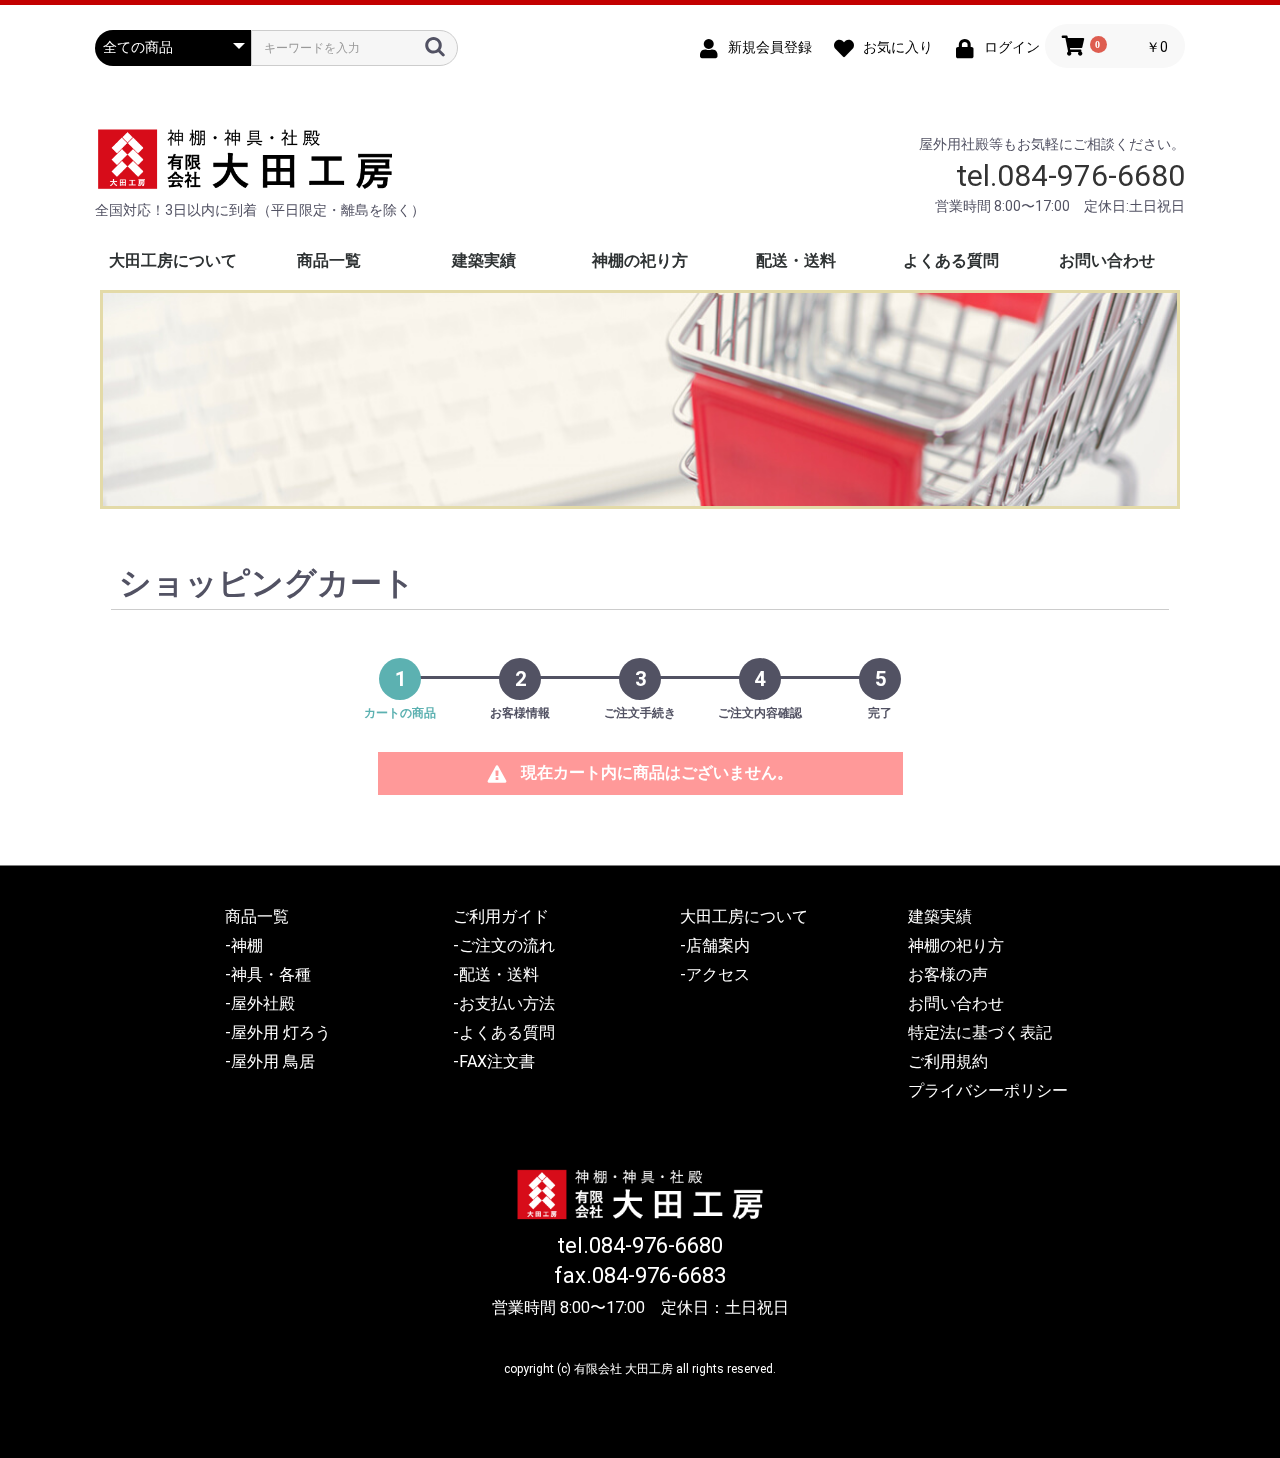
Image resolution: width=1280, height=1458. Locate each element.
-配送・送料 (496, 974)
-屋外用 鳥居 (270, 1061)
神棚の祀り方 (640, 260)
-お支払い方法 (504, 1003)
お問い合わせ (1107, 260)
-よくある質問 (504, 1032)
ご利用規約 (948, 1061)
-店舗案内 (715, 945)
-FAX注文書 (494, 1061)
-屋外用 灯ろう (278, 1032)
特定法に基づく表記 (980, 1032)
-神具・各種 (268, 974)
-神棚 (244, 945)
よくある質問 (951, 260)
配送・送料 (796, 260)
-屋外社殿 (260, 1003)
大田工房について (173, 260)
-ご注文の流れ (504, 945)
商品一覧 (329, 260)
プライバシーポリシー (988, 1090)
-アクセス (715, 974)
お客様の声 (948, 974)
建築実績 (484, 260)
